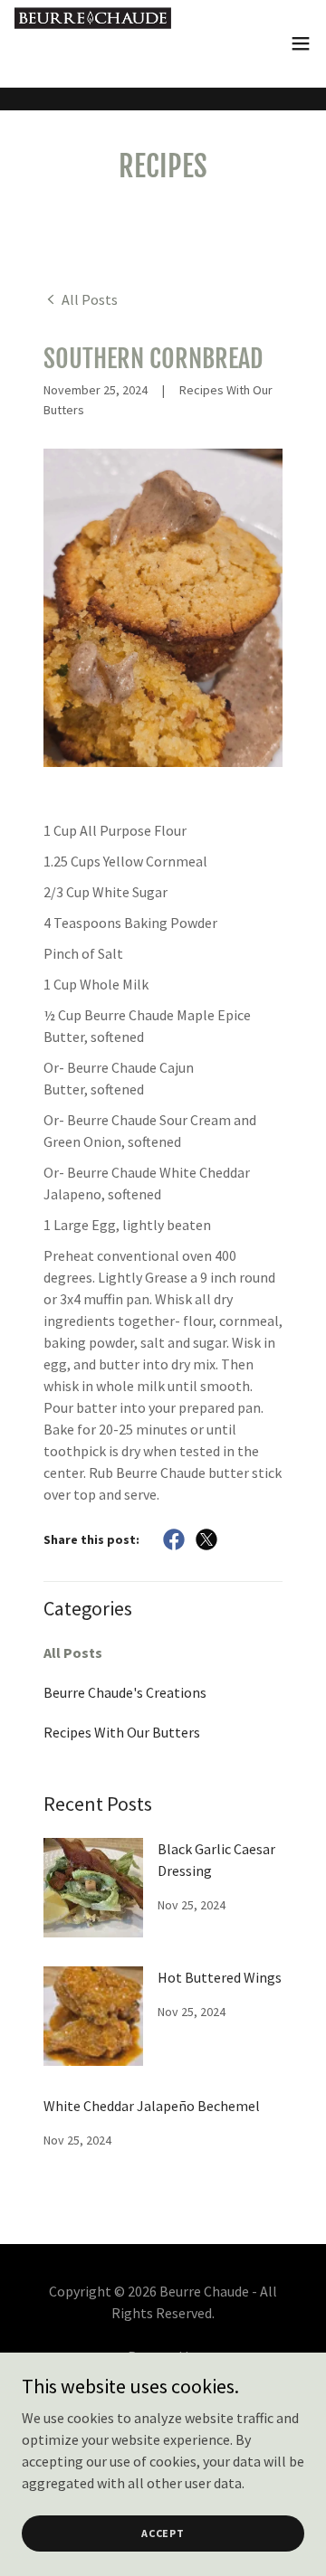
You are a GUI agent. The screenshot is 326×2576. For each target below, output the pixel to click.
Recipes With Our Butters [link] (122, 1732)
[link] (93, 43)
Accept (163, 2533)
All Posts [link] (73, 1653)
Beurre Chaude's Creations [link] (125, 1692)
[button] (301, 43)
